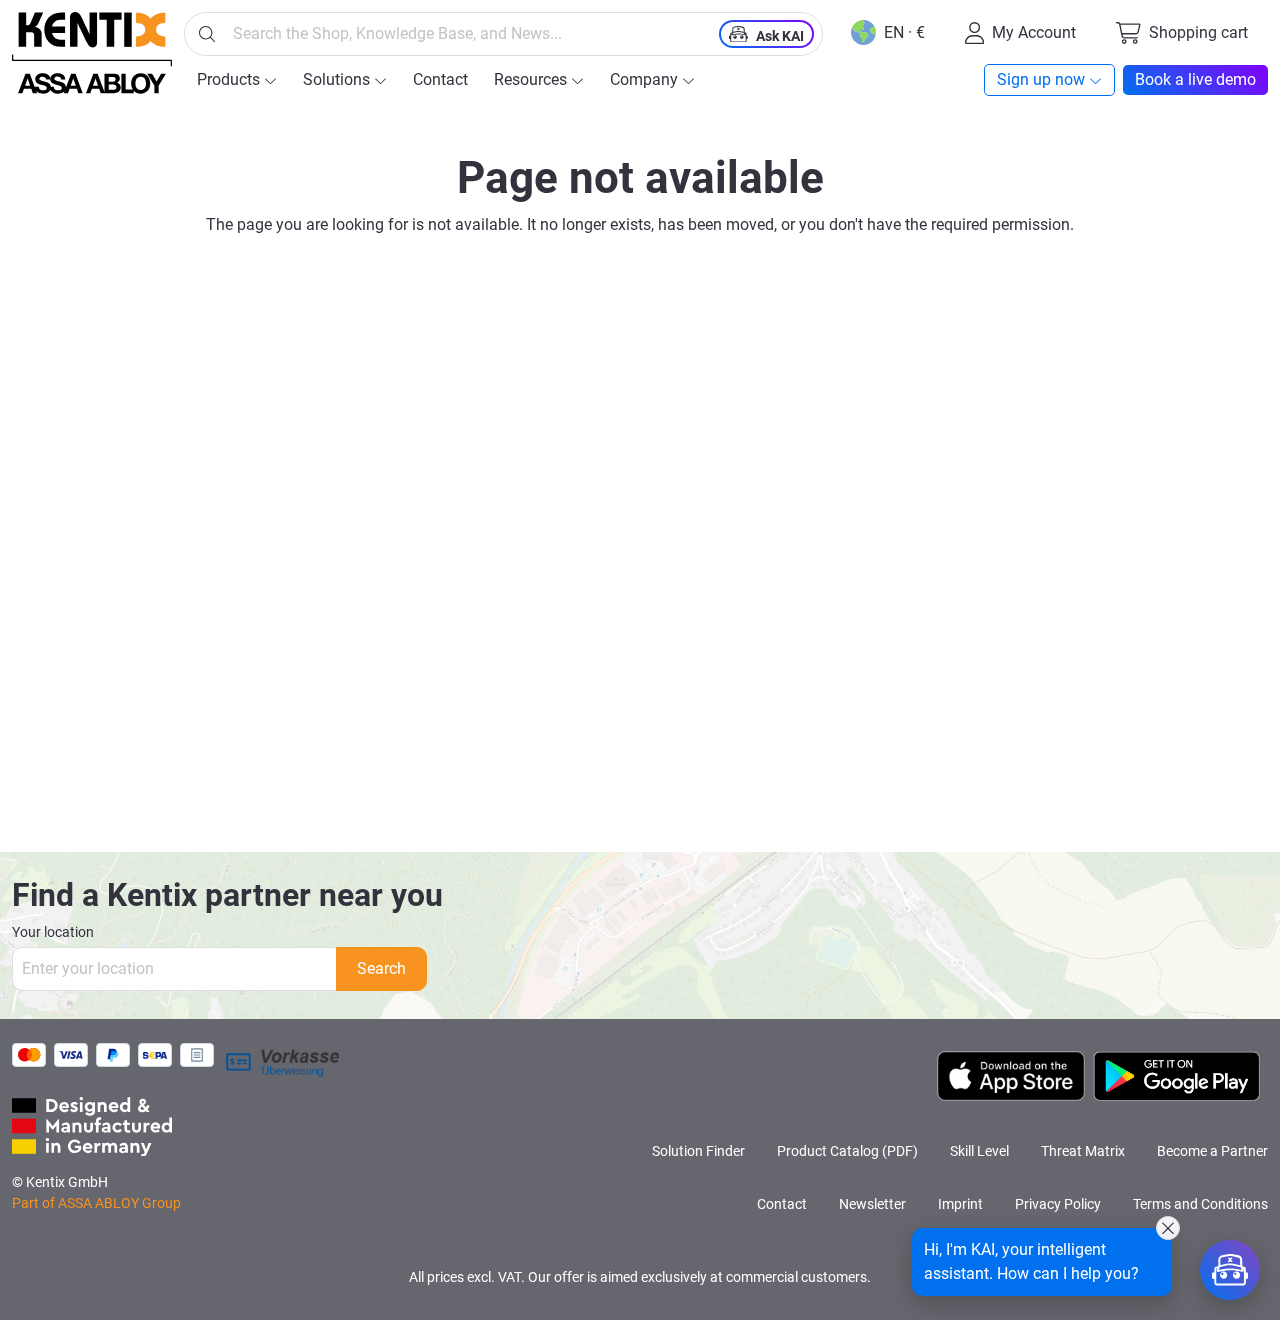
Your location (53, 932)
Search (381, 968)
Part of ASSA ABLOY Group (96, 1203)
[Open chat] (1230, 1270)
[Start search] (207, 34)
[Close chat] (1168, 1228)
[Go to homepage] (92, 53)
